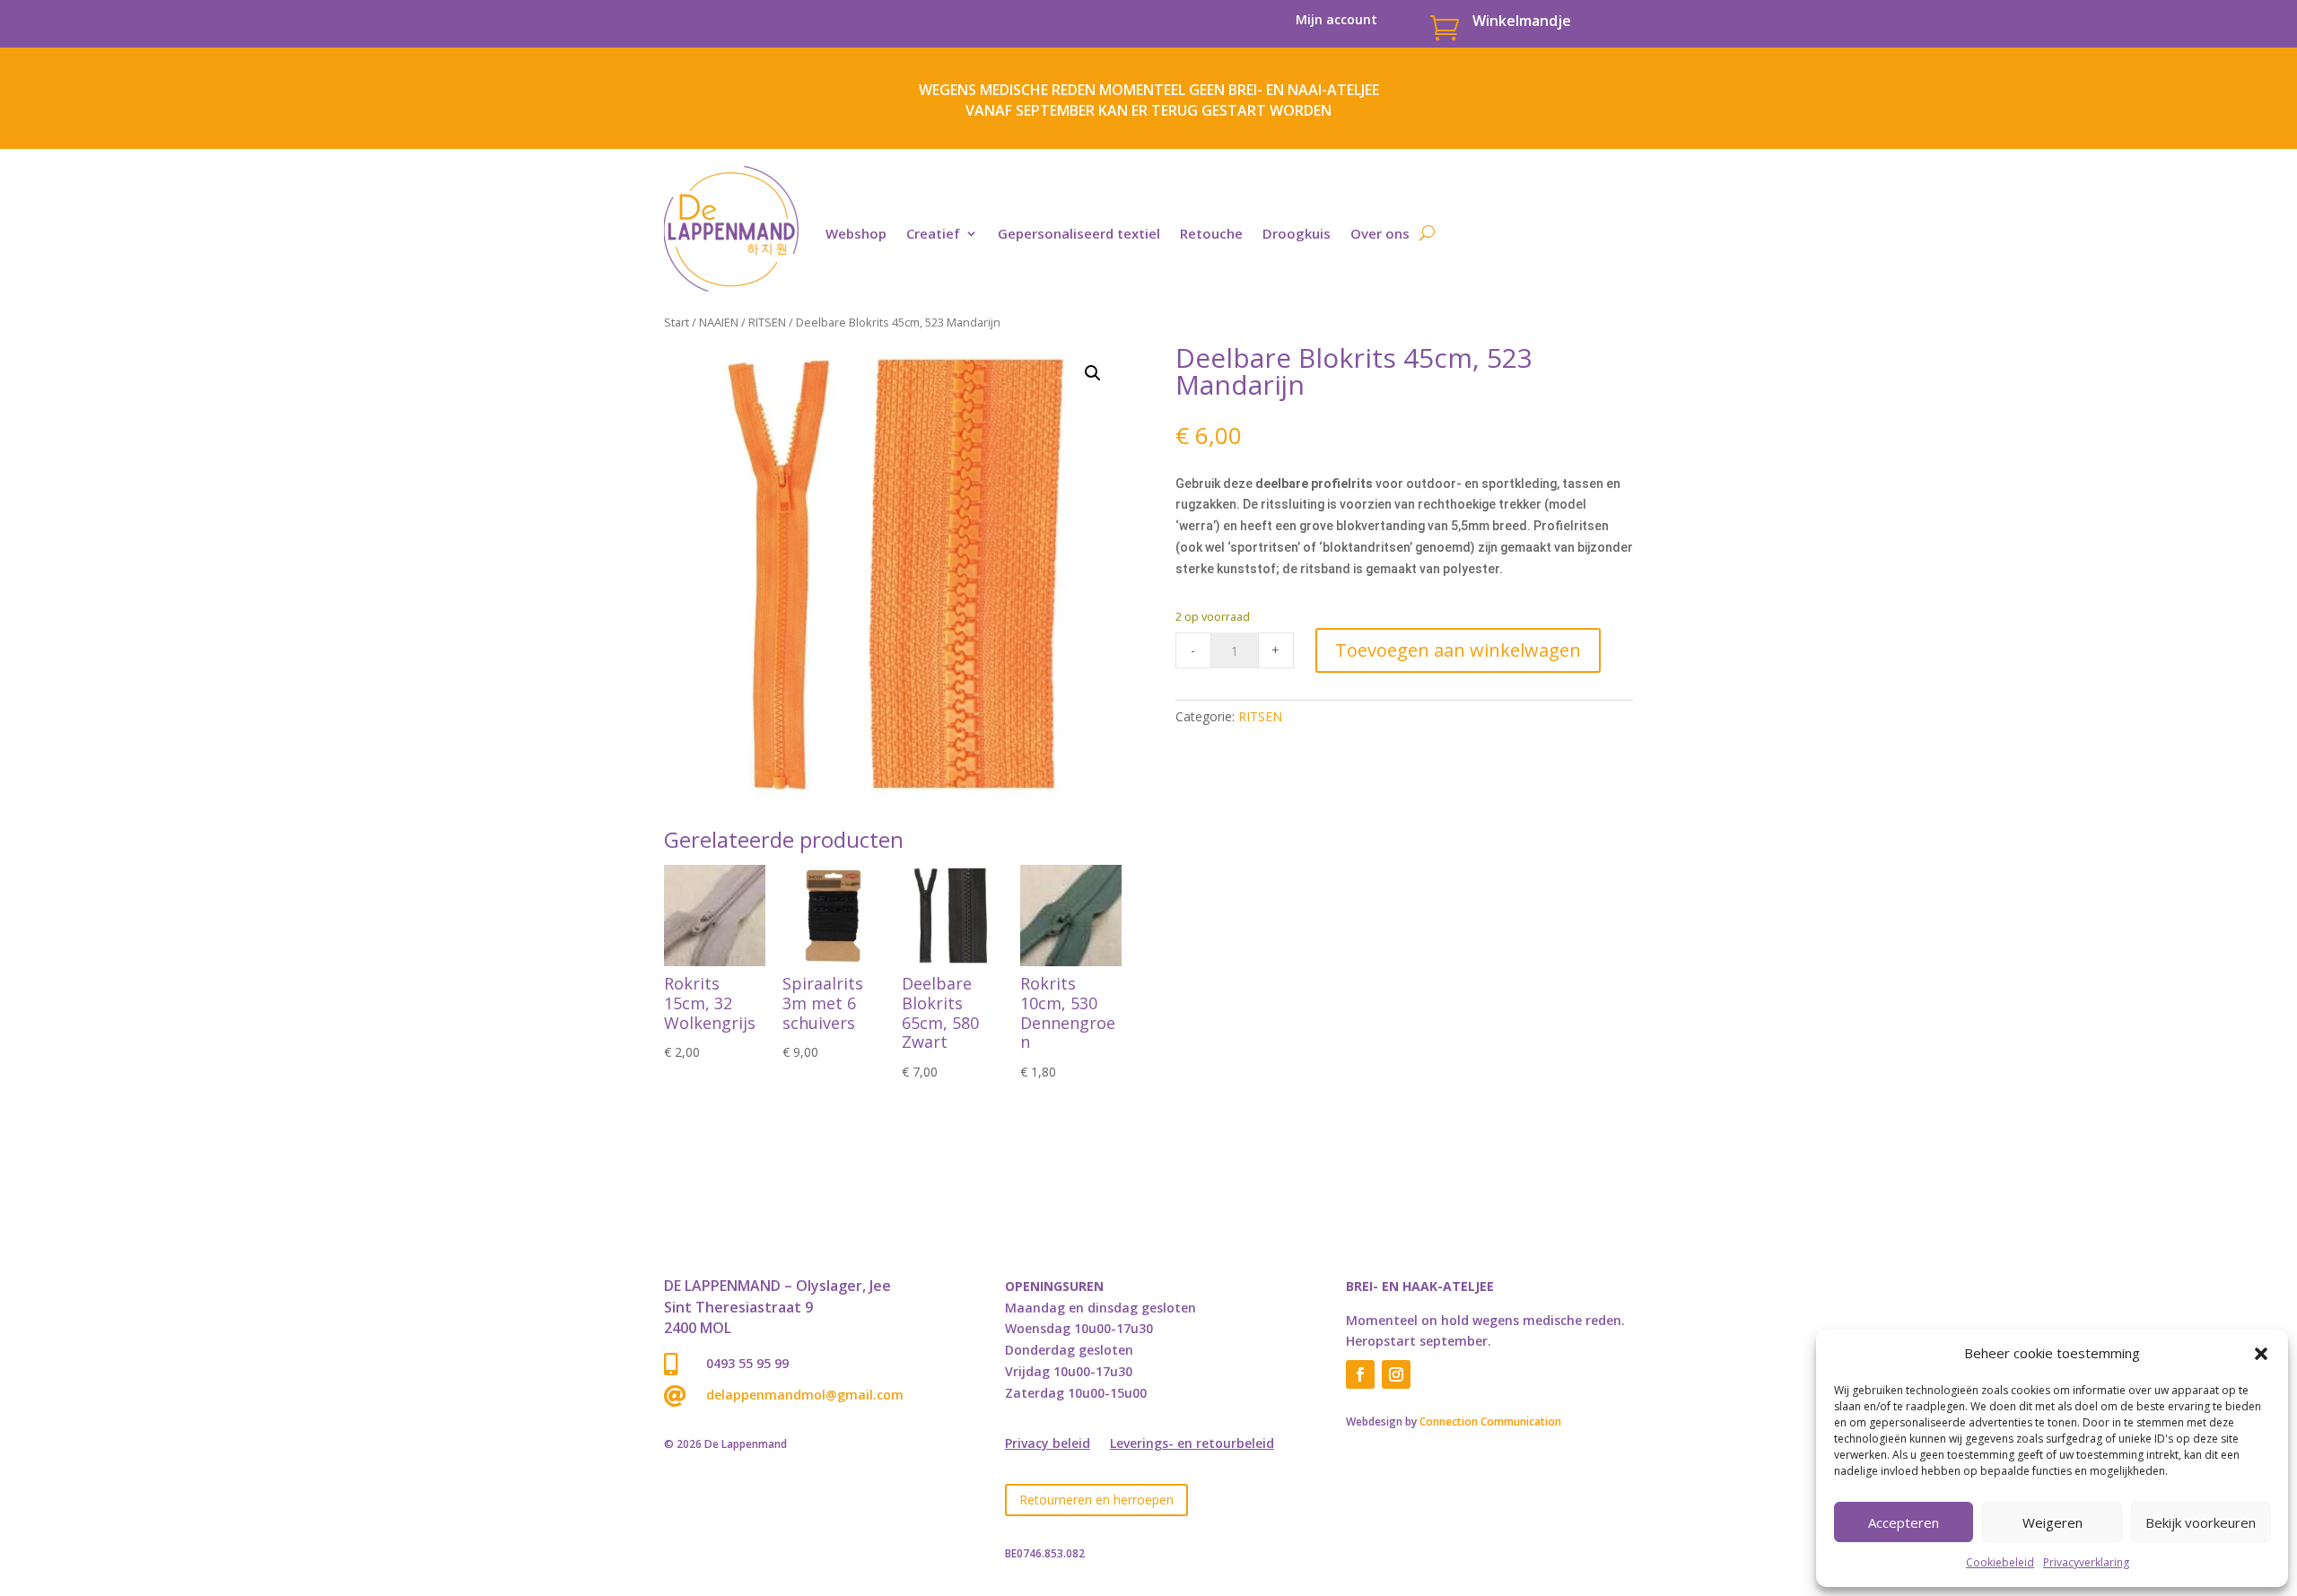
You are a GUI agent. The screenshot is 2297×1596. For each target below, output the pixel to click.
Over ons (1380, 233)
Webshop (856, 233)
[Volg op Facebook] (1360, 1374)
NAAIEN (719, 322)
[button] (2261, 1354)
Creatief (933, 233)
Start (677, 322)
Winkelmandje (1522, 21)
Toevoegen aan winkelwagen (1458, 650)
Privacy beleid (1048, 1444)
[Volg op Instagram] (1396, 1374)
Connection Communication (1490, 1422)
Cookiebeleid (2000, 1562)
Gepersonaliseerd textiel (1079, 233)
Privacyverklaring (2086, 1562)
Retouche (1211, 233)
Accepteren (1904, 1522)
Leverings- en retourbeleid (1192, 1444)
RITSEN (767, 322)
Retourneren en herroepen (1096, 1500)
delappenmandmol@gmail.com (805, 1395)
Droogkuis (1297, 233)
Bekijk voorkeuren (2201, 1522)
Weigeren (2052, 1522)
